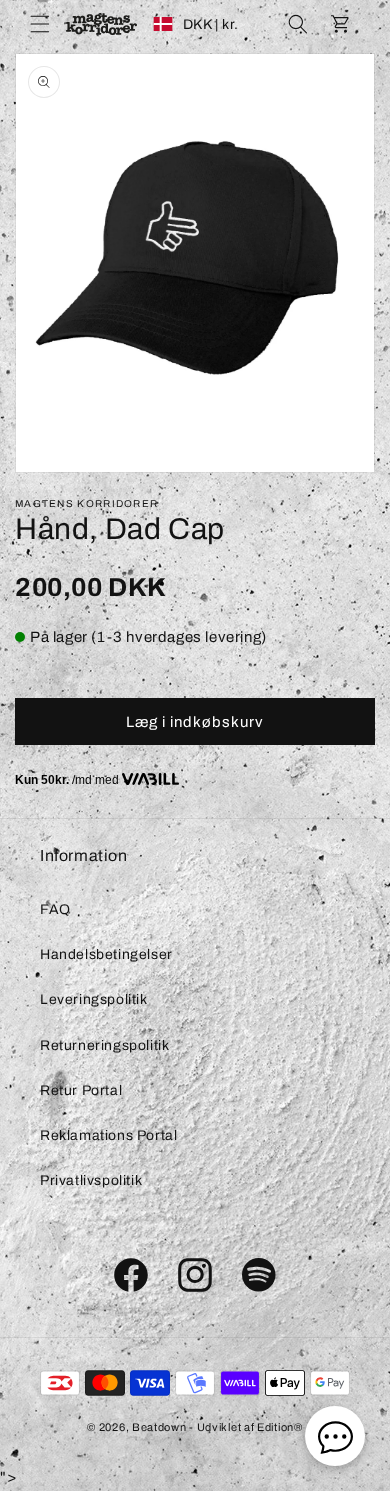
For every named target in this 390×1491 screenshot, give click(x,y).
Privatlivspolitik (91, 1180)
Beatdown (159, 1427)
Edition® (280, 1427)
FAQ (55, 909)
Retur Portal (81, 1090)
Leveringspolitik (94, 999)
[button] (40, 24)
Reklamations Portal (108, 1135)
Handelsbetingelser (106, 954)
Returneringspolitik (104, 1045)
